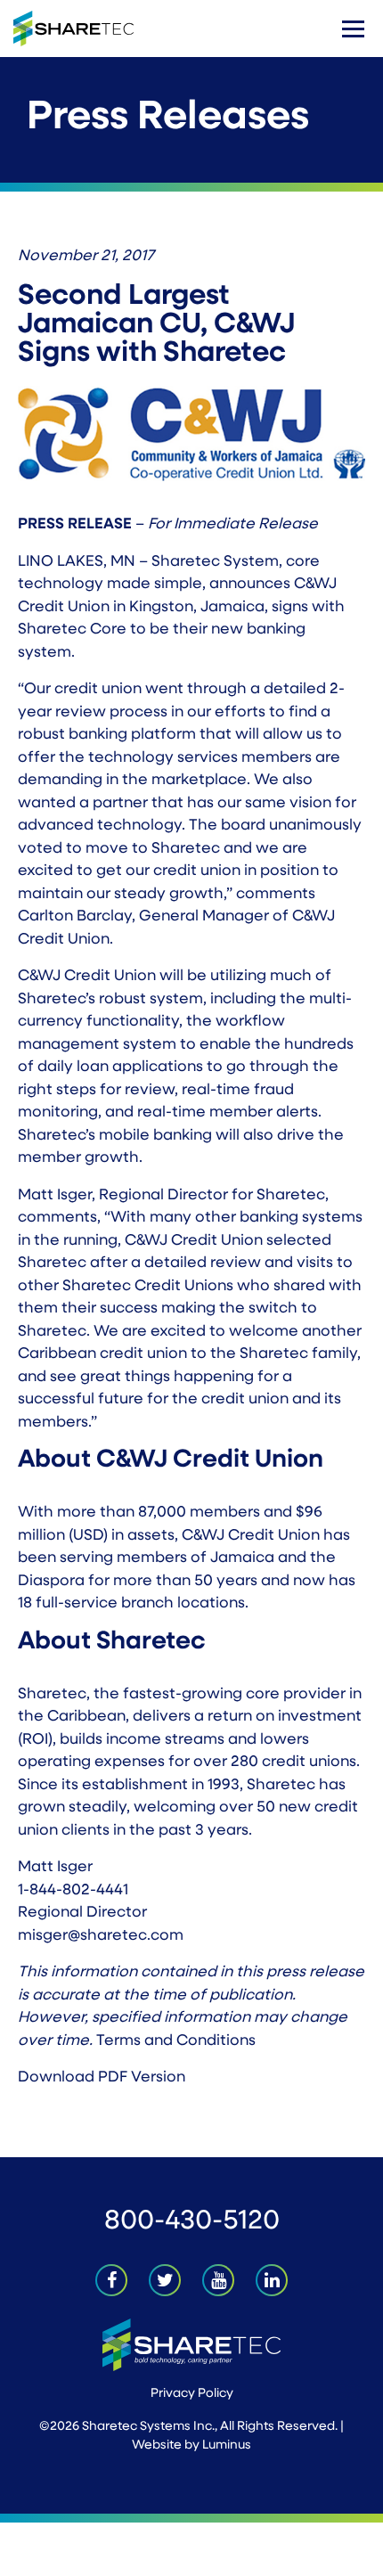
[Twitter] (165, 2280)
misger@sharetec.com (101, 1936)
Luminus (227, 2445)
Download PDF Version (102, 2077)
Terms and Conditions (176, 2041)
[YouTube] (218, 2280)
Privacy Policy (192, 2394)
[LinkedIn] (272, 2280)
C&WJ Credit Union (251, 1536)
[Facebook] (111, 2280)
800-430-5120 (192, 2222)
